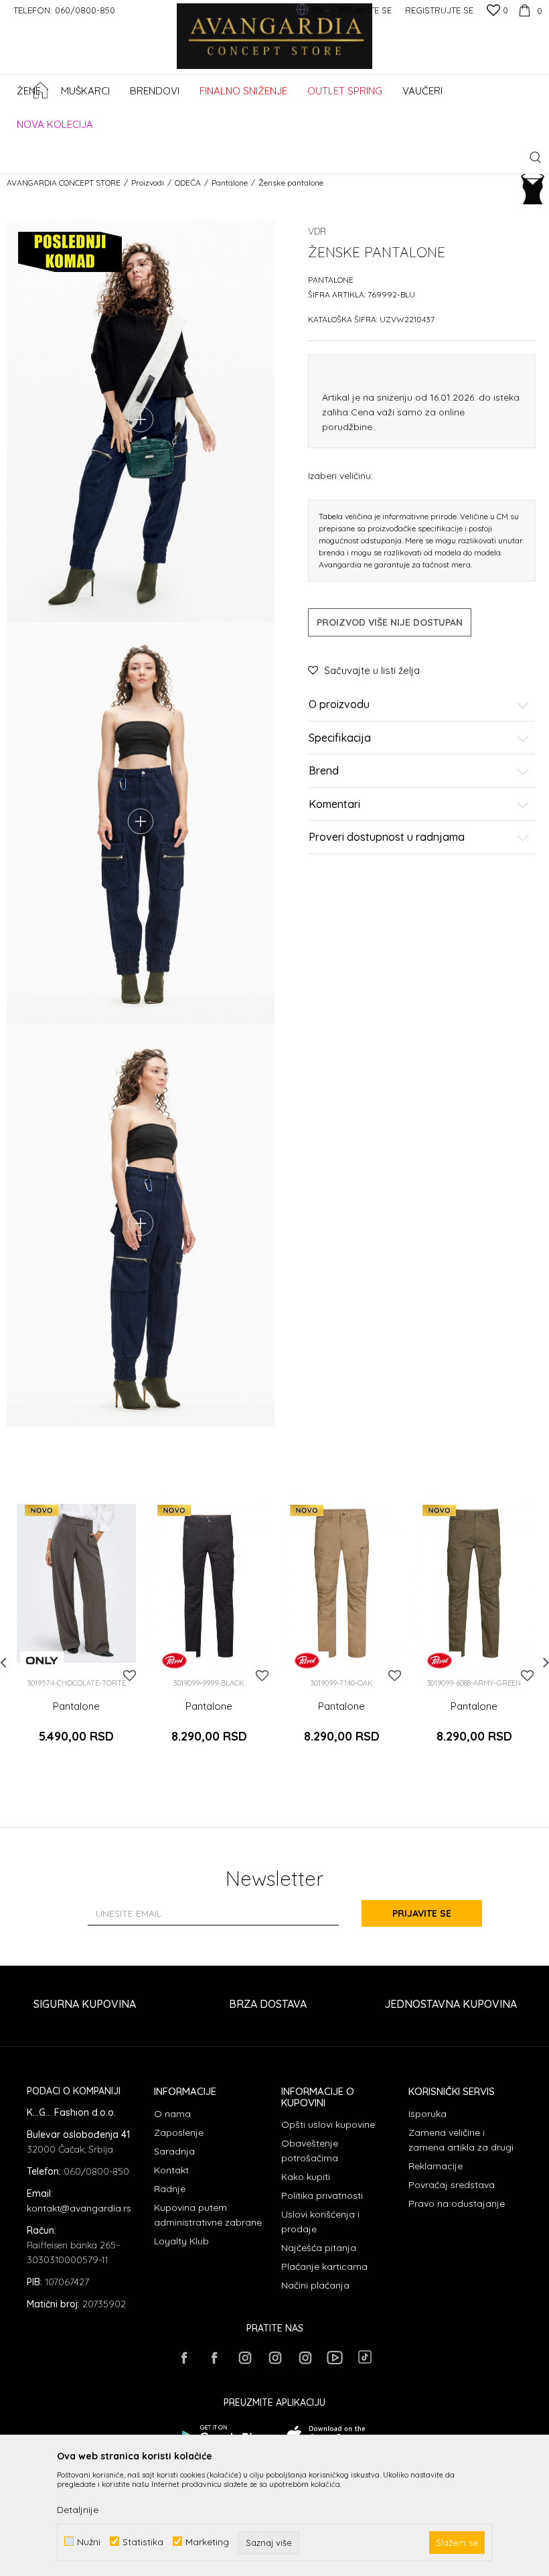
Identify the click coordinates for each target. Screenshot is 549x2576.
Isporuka (427, 2114)
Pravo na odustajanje (457, 2204)
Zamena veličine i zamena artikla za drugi (461, 2140)
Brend (324, 771)
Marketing (207, 2541)
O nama (172, 2114)
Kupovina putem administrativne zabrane (208, 2215)
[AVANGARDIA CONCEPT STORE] (275, 45)
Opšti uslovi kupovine (328, 2124)
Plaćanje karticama (324, 2266)
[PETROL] (174, 1660)
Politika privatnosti (322, 2195)
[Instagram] (244, 2358)
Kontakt (171, 2170)
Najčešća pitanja (319, 2248)
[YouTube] (335, 2358)
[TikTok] (365, 2357)
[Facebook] (184, 2358)
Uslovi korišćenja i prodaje (320, 2222)
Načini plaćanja (315, 2285)
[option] (76, 1634)
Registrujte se (439, 10)
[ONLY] (42, 1660)
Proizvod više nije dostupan (390, 622)
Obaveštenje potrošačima (310, 2151)
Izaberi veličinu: (340, 475)
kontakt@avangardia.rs (79, 2208)
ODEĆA (188, 183)
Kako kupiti (306, 2177)
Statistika (143, 2541)
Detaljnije (78, 2510)
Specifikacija (340, 738)
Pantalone (230, 183)
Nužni (89, 2541)
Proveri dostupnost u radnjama (387, 837)
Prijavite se (422, 1913)
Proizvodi (148, 183)
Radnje (170, 2189)
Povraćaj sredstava (452, 2185)
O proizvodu (339, 705)
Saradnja (174, 2151)
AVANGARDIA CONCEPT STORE (64, 183)
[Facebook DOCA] (214, 2358)
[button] (535, 157)
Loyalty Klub (181, 2241)
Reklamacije (436, 2166)
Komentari (334, 805)
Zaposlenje (179, 2132)
